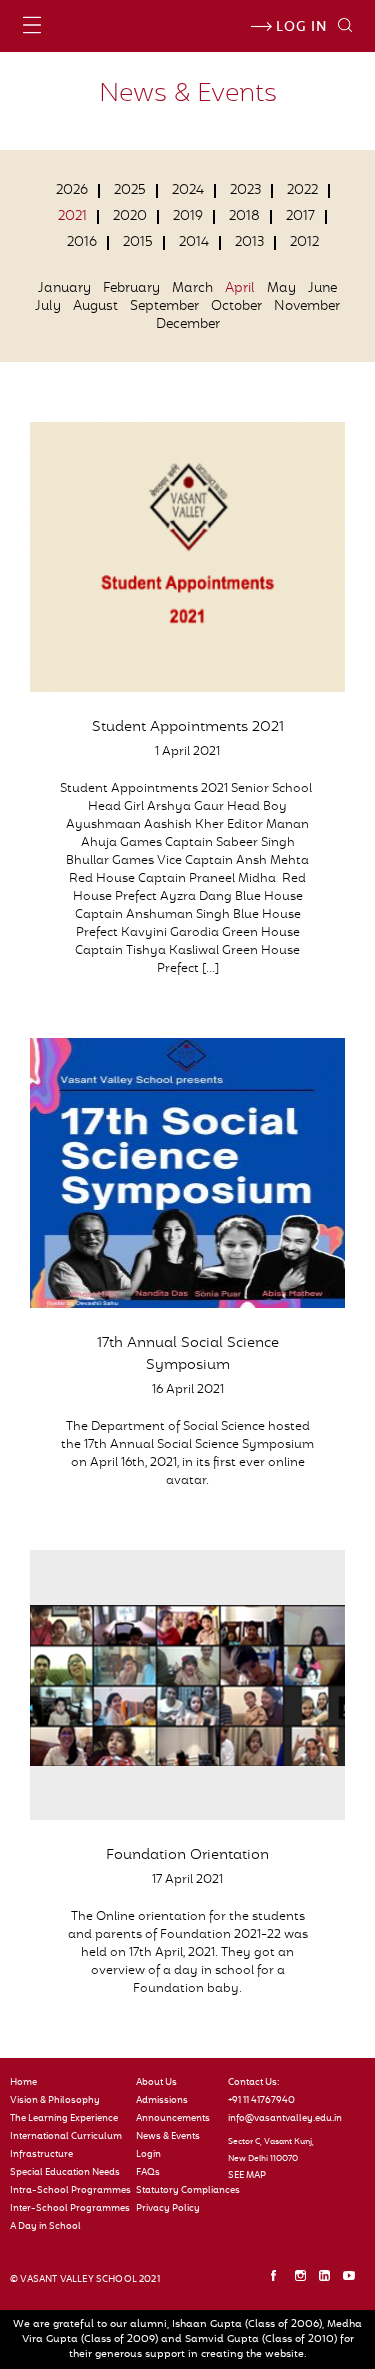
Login (148, 2155)
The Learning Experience (64, 2119)
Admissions (162, 2101)
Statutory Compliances (174, 2191)
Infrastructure (41, 2155)
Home (23, 2083)
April (240, 289)
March (192, 289)
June (322, 289)
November (307, 307)
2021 (72, 217)
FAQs (148, 2173)
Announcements (173, 2119)
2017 (300, 217)
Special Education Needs (65, 2173)
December (188, 325)
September (164, 307)
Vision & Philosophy (55, 2101)
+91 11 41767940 (261, 2101)
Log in (299, 28)
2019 (188, 217)
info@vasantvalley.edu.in (280, 2119)
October (236, 307)
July (48, 307)
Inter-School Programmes (68, 2209)
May (281, 289)
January (64, 289)
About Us (156, 2083)
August (95, 307)
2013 (249, 243)
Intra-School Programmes (68, 2191)
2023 (245, 191)
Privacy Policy (168, 2209)
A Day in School (45, 2227)
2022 (302, 191)
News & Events (168, 2137)
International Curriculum (66, 2137)
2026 (72, 191)
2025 (130, 191)
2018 (244, 217)
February (131, 289)
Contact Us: (254, 2083)
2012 (304, 243)
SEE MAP (247, 2176)
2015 (138, 243)
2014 (194, 243)
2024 (188, 191)
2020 (130, 217)
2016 (82, 243)
